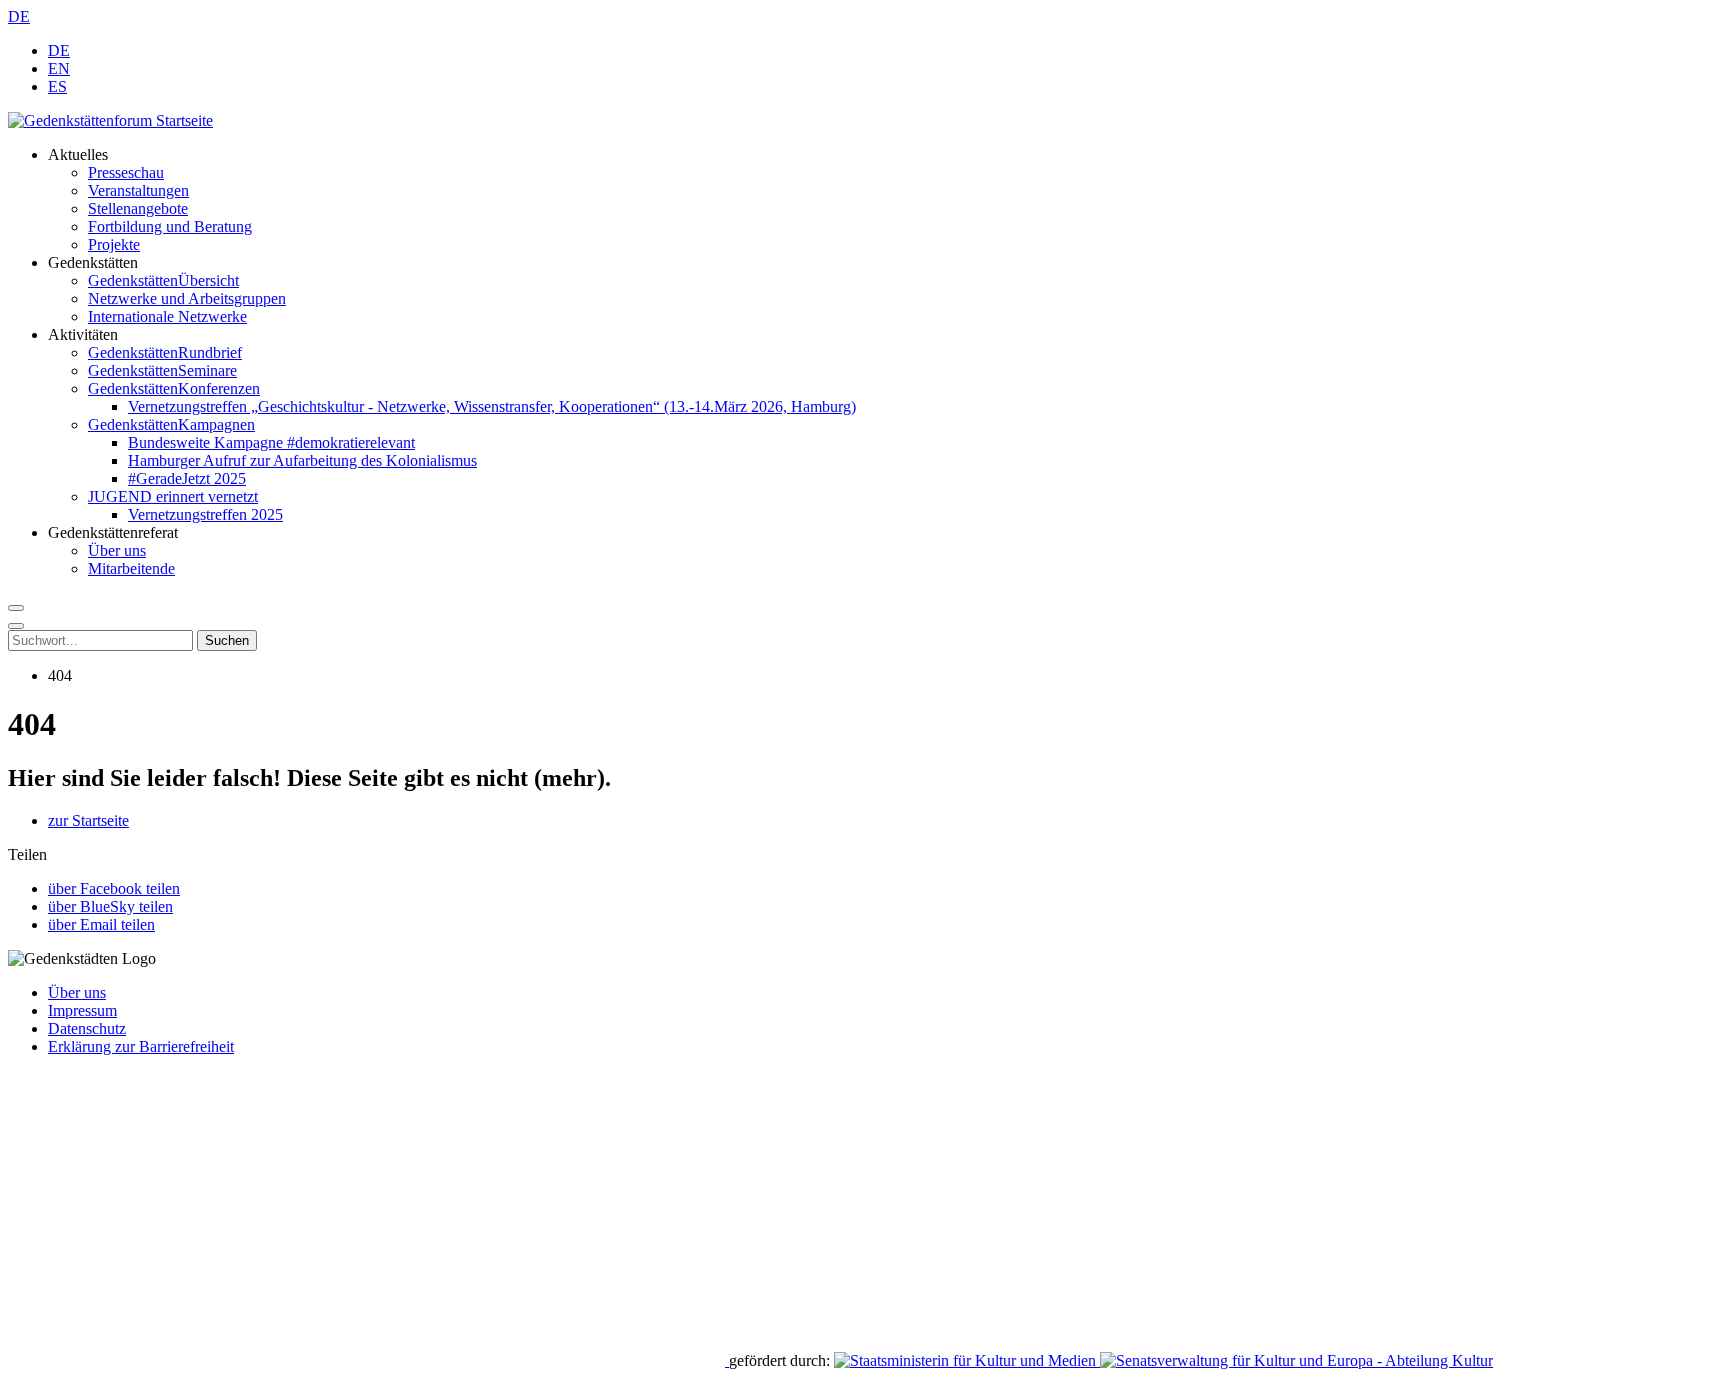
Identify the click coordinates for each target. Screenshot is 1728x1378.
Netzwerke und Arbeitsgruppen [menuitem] (187, 298)
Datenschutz (87, 1028)
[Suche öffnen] (16, 608)
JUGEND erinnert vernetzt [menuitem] (173, 496)
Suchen (227, 640)
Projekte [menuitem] (114, 244)
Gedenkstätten (93, 262)
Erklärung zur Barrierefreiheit (141, 1046)
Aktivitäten (83, 334)
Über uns (77, 992)
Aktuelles (78, 154)
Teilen (27, 854)
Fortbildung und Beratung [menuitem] (170, 226)
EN (59, 68)
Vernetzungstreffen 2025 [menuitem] (205, 514)
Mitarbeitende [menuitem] (131, 568)
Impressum (82, 1010)
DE (19, 16)
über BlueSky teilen (110, 906)
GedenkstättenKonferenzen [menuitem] (174, 388)
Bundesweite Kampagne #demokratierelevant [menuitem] (271, 442)
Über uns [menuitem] (117, 550)
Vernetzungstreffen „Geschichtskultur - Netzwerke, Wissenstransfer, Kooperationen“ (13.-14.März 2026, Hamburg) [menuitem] (492, 406)
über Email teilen (101, 924)
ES (57, 86)
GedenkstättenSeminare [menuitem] (162, 370)
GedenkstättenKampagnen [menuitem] (171, 424)
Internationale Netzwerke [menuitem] (167, 316)
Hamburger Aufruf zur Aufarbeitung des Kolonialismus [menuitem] (302, 460)
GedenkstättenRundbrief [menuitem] (165, 352)
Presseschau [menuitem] (126, 172)
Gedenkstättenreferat (113, 532)
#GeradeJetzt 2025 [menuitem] (187, 478)
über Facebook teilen (114, 888)
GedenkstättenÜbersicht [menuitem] (163, 280)
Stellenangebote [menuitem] (138, 208)
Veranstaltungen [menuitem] (138, 190)
